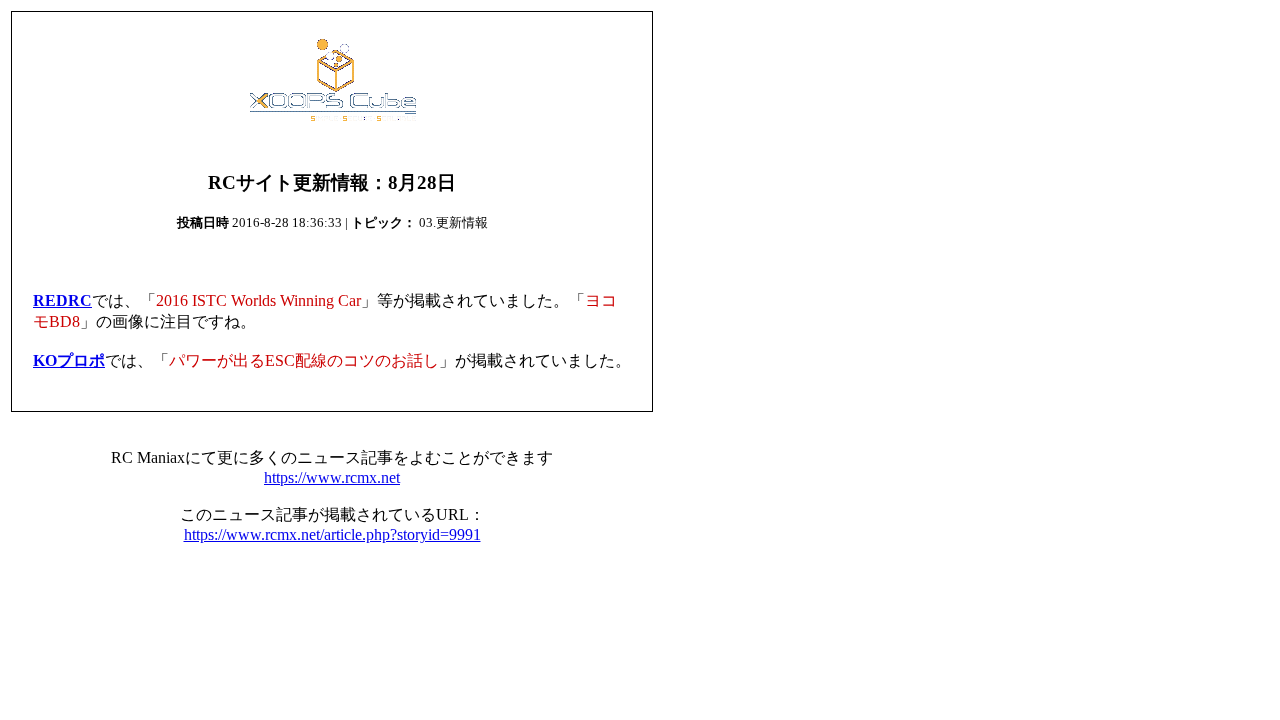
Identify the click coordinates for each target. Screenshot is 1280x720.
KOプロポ (69, 360)
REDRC (62, 300)
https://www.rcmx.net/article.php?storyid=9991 (332, 534)
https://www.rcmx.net (332, 477)
